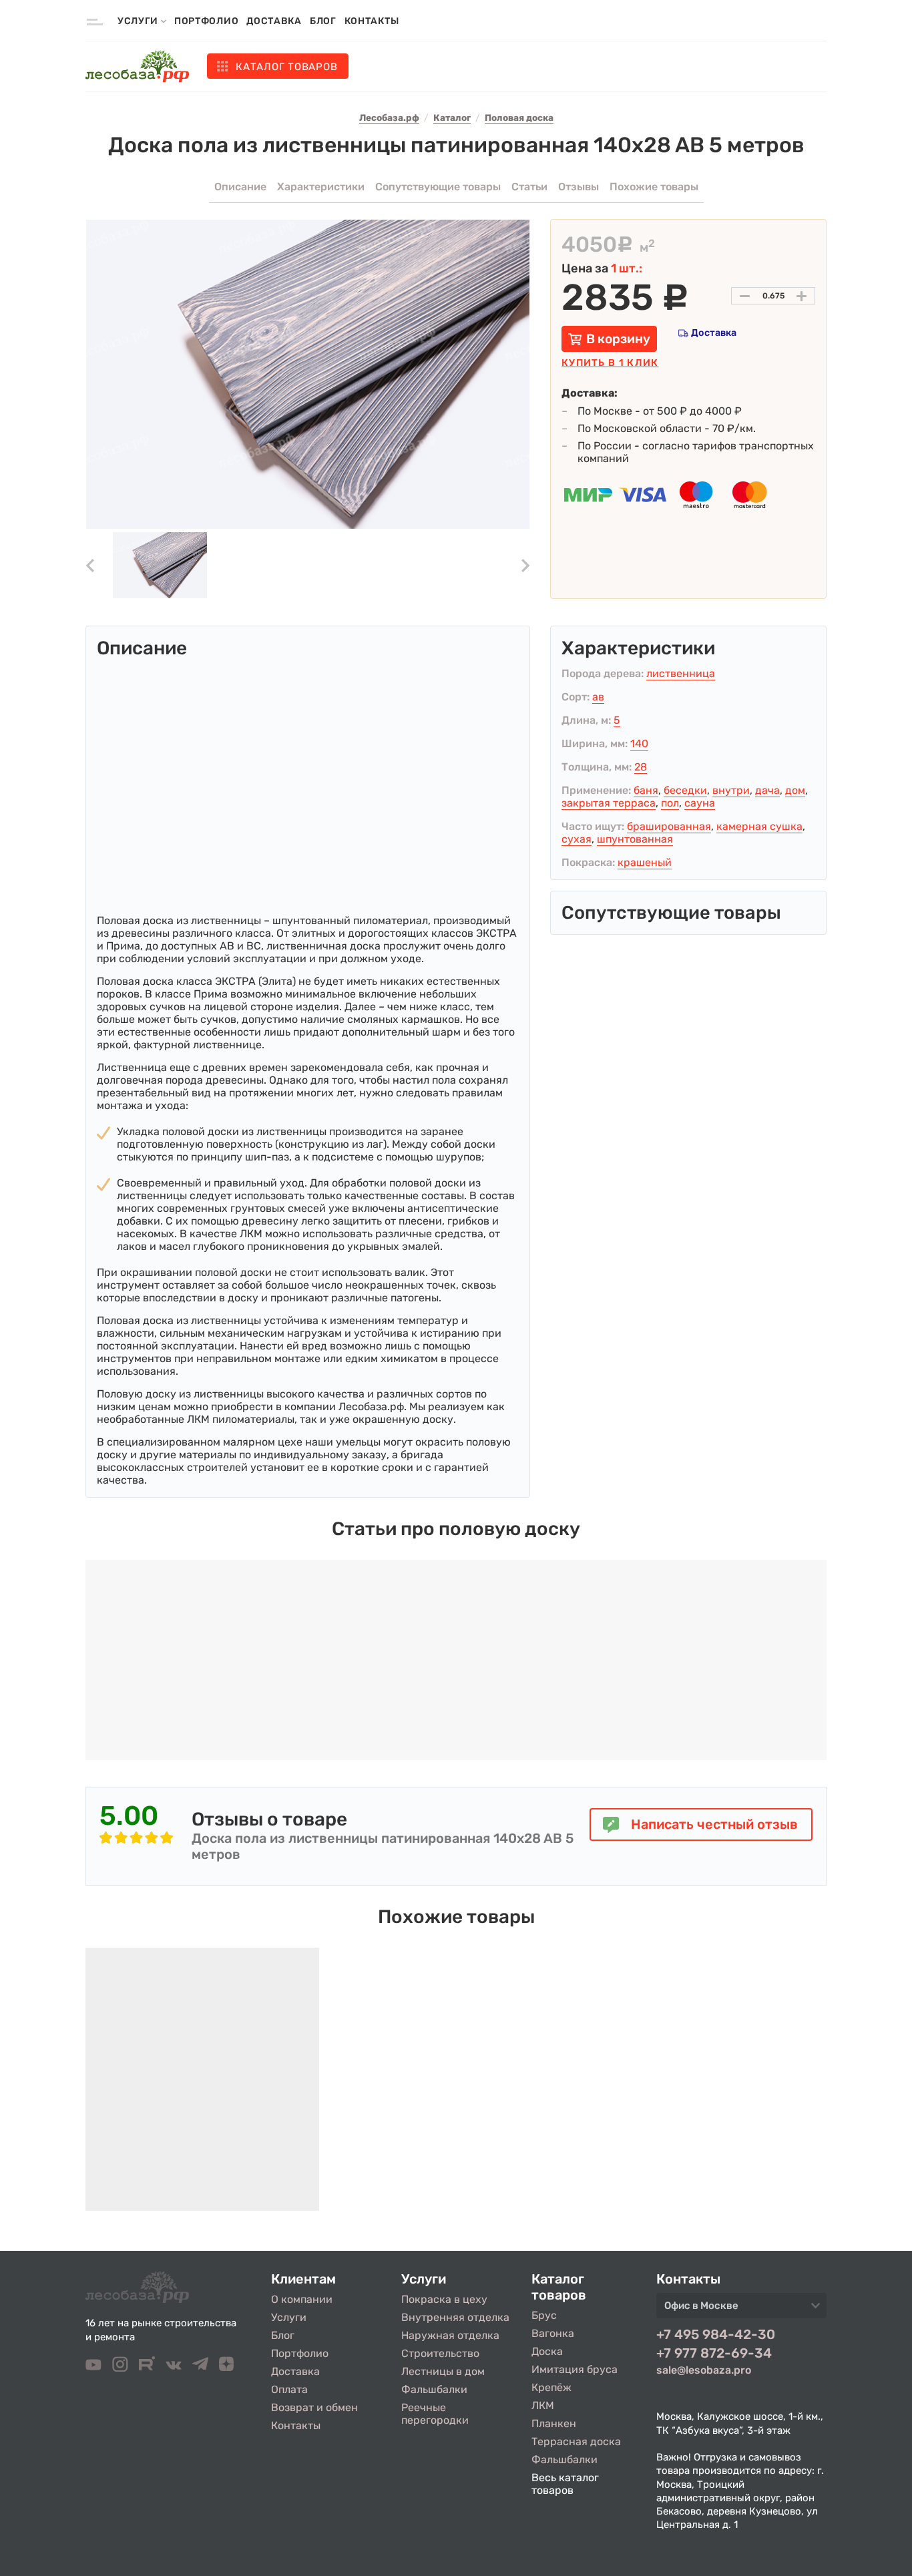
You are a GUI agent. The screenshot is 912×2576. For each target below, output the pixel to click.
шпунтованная (635, 839)
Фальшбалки (434, 2389)
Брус (544, 2315)
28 (641, 767)
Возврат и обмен (314, 2407)
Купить (610, 363)
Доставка (274, 21)
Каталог (286, 67)
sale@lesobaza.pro (704, 2370)
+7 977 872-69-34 (714, 2353)
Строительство (440, 2353)
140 (639, 743)
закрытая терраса (609, 803)
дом (795, 790)
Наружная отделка (450, 2335)
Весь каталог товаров (565, 2484)
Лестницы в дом (443, 2371)
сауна (700, 803)
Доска (547, 2351)
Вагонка (553, 2333)
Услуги (289, 2317)
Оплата (289, 2389)
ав (598, 697)
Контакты (372, 21)
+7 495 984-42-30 (716, 2334)
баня (646, 790)
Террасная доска (576, 2441)
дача (767, 790)
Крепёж (551, 2387)
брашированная (669, 826)
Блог (323, 21)
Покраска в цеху (444, 2299)
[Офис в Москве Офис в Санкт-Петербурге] (741, 2310)
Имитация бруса (575, 2369)
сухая (577, 839)
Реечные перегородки (435, 2414)
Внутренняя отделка (455, 2317)
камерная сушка (759, 826)
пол (670, 803)
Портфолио (206, 21)
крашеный (645, 862)
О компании (302, 2299)
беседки (685, 790)
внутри (731, 790)
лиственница (681, 673)
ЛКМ (543, 2405)
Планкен (554, 2423)
